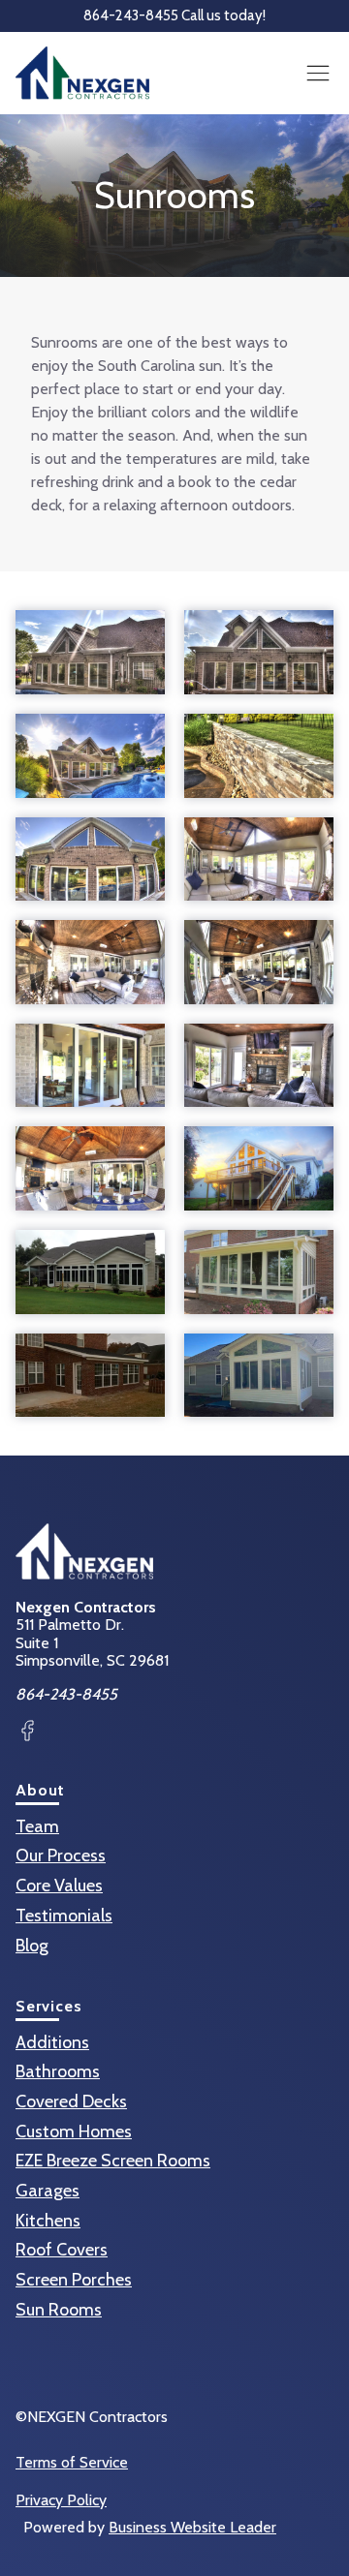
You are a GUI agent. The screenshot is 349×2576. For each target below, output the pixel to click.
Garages (48, 2191)
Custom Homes (74, 2131)
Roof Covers (62, 2250)
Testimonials (64, 1916)
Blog (32, 1946)
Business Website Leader (192, 2527)
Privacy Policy (61, 2500)
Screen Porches (74, 2280)
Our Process (61, 1855)
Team (37, 1826)
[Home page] (82, 73)
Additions (52, 2042)
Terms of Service (72, 2463)
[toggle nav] (317, 73)
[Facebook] (27, 1733)
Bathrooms (58, 2071)
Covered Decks (71, 2101)
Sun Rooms (59, 2310)
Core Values (59, 1886)
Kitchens (48, 2221)
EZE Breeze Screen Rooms (113, 2161)
